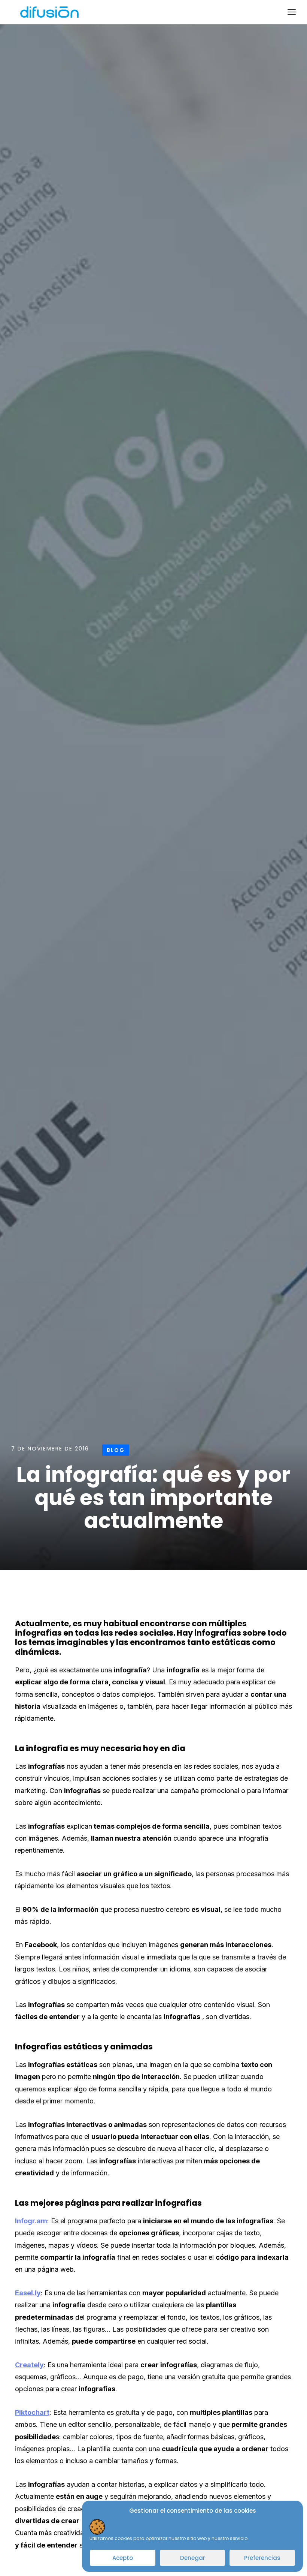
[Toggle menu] (292, 12)
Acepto (123, 2558)
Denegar (193, 2558)
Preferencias (262, 2558)
